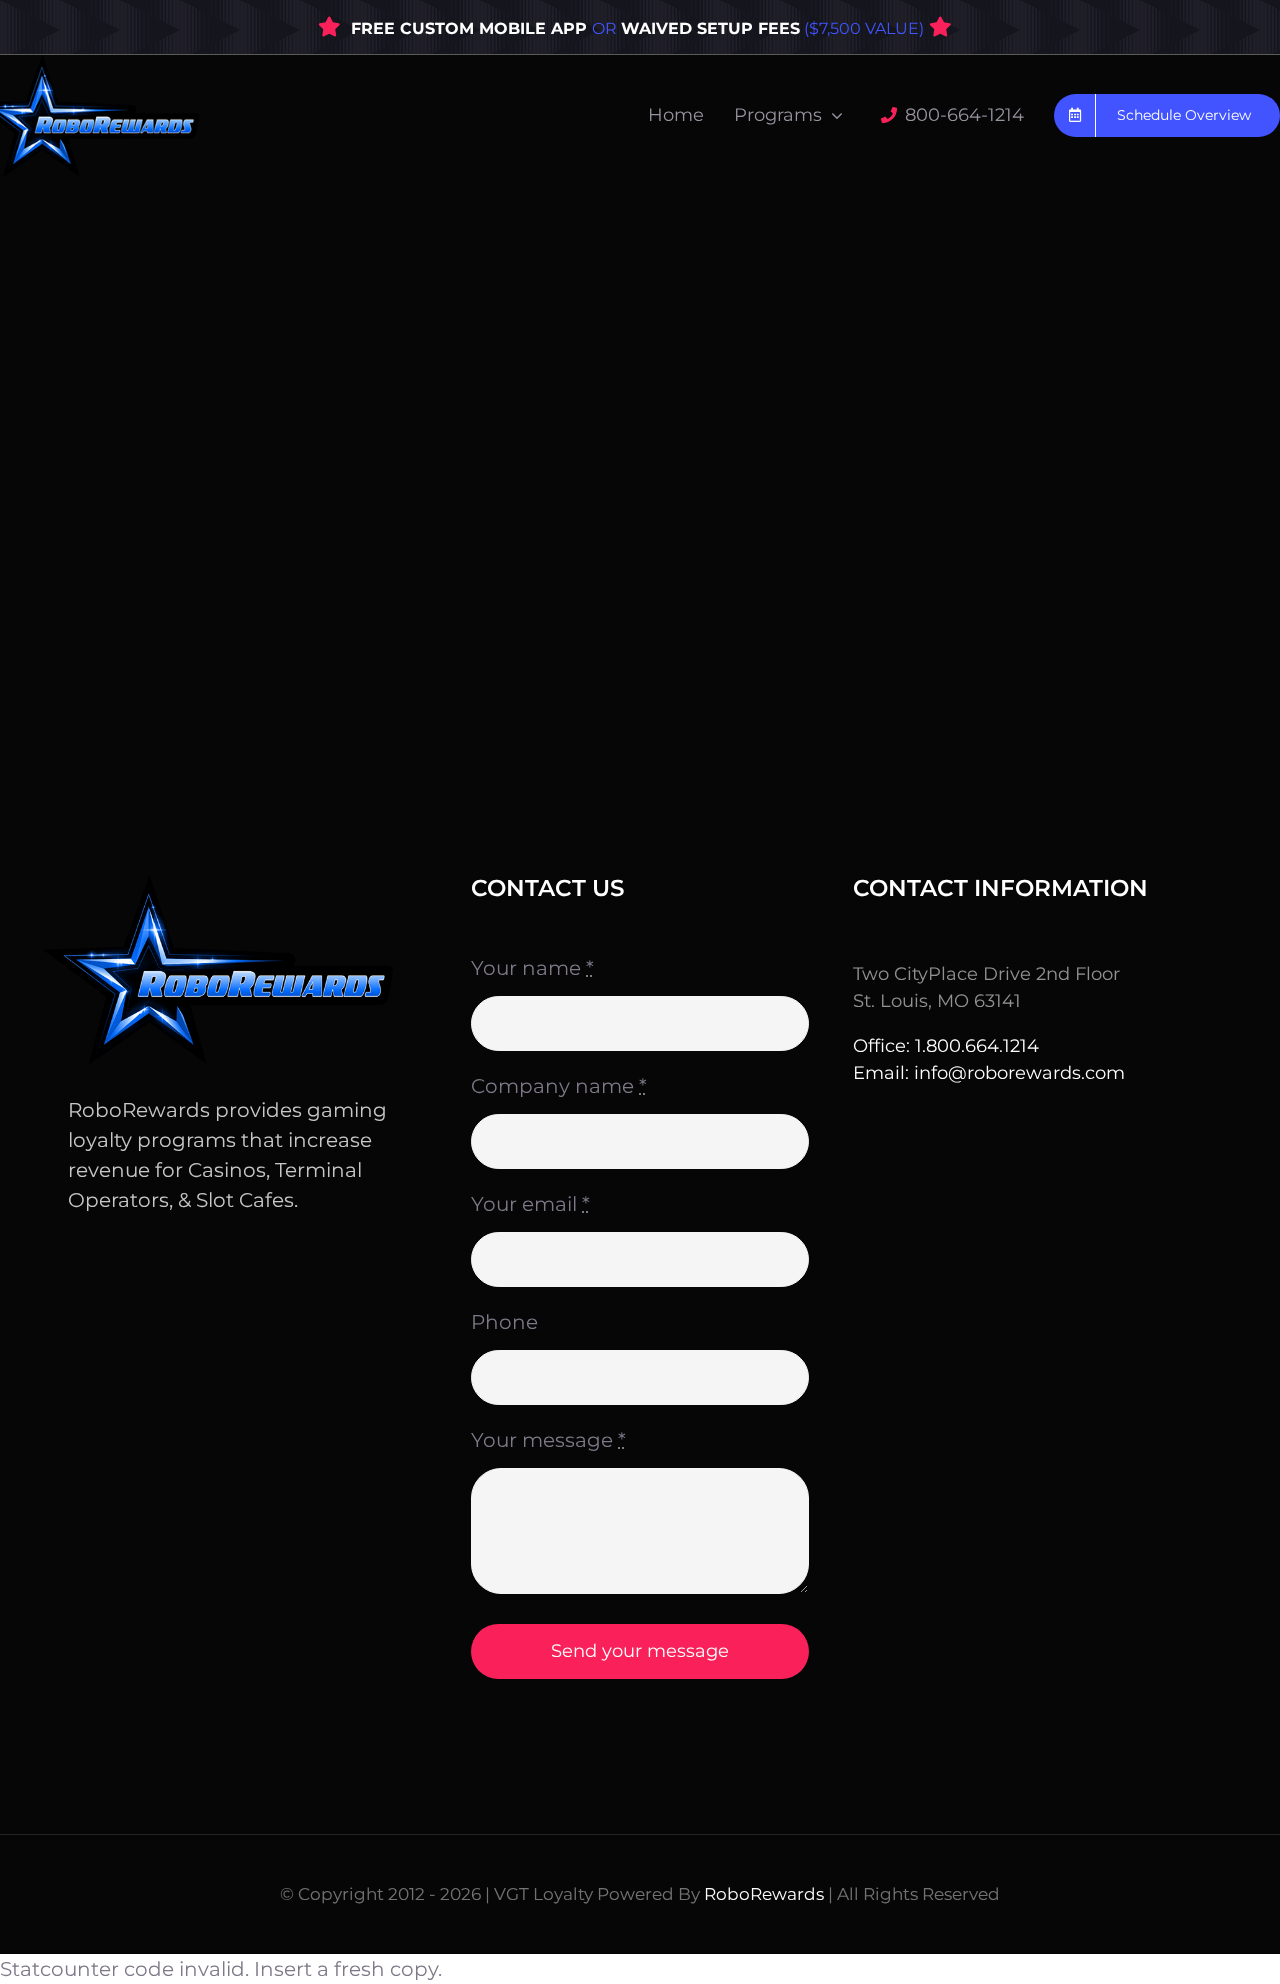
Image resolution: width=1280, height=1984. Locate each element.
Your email (530, 1204)
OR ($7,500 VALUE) (758, 28)
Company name (559, 1086)
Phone (504, 1322)
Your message (548, 1440)
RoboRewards (764, 1894)
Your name (532, 968)
